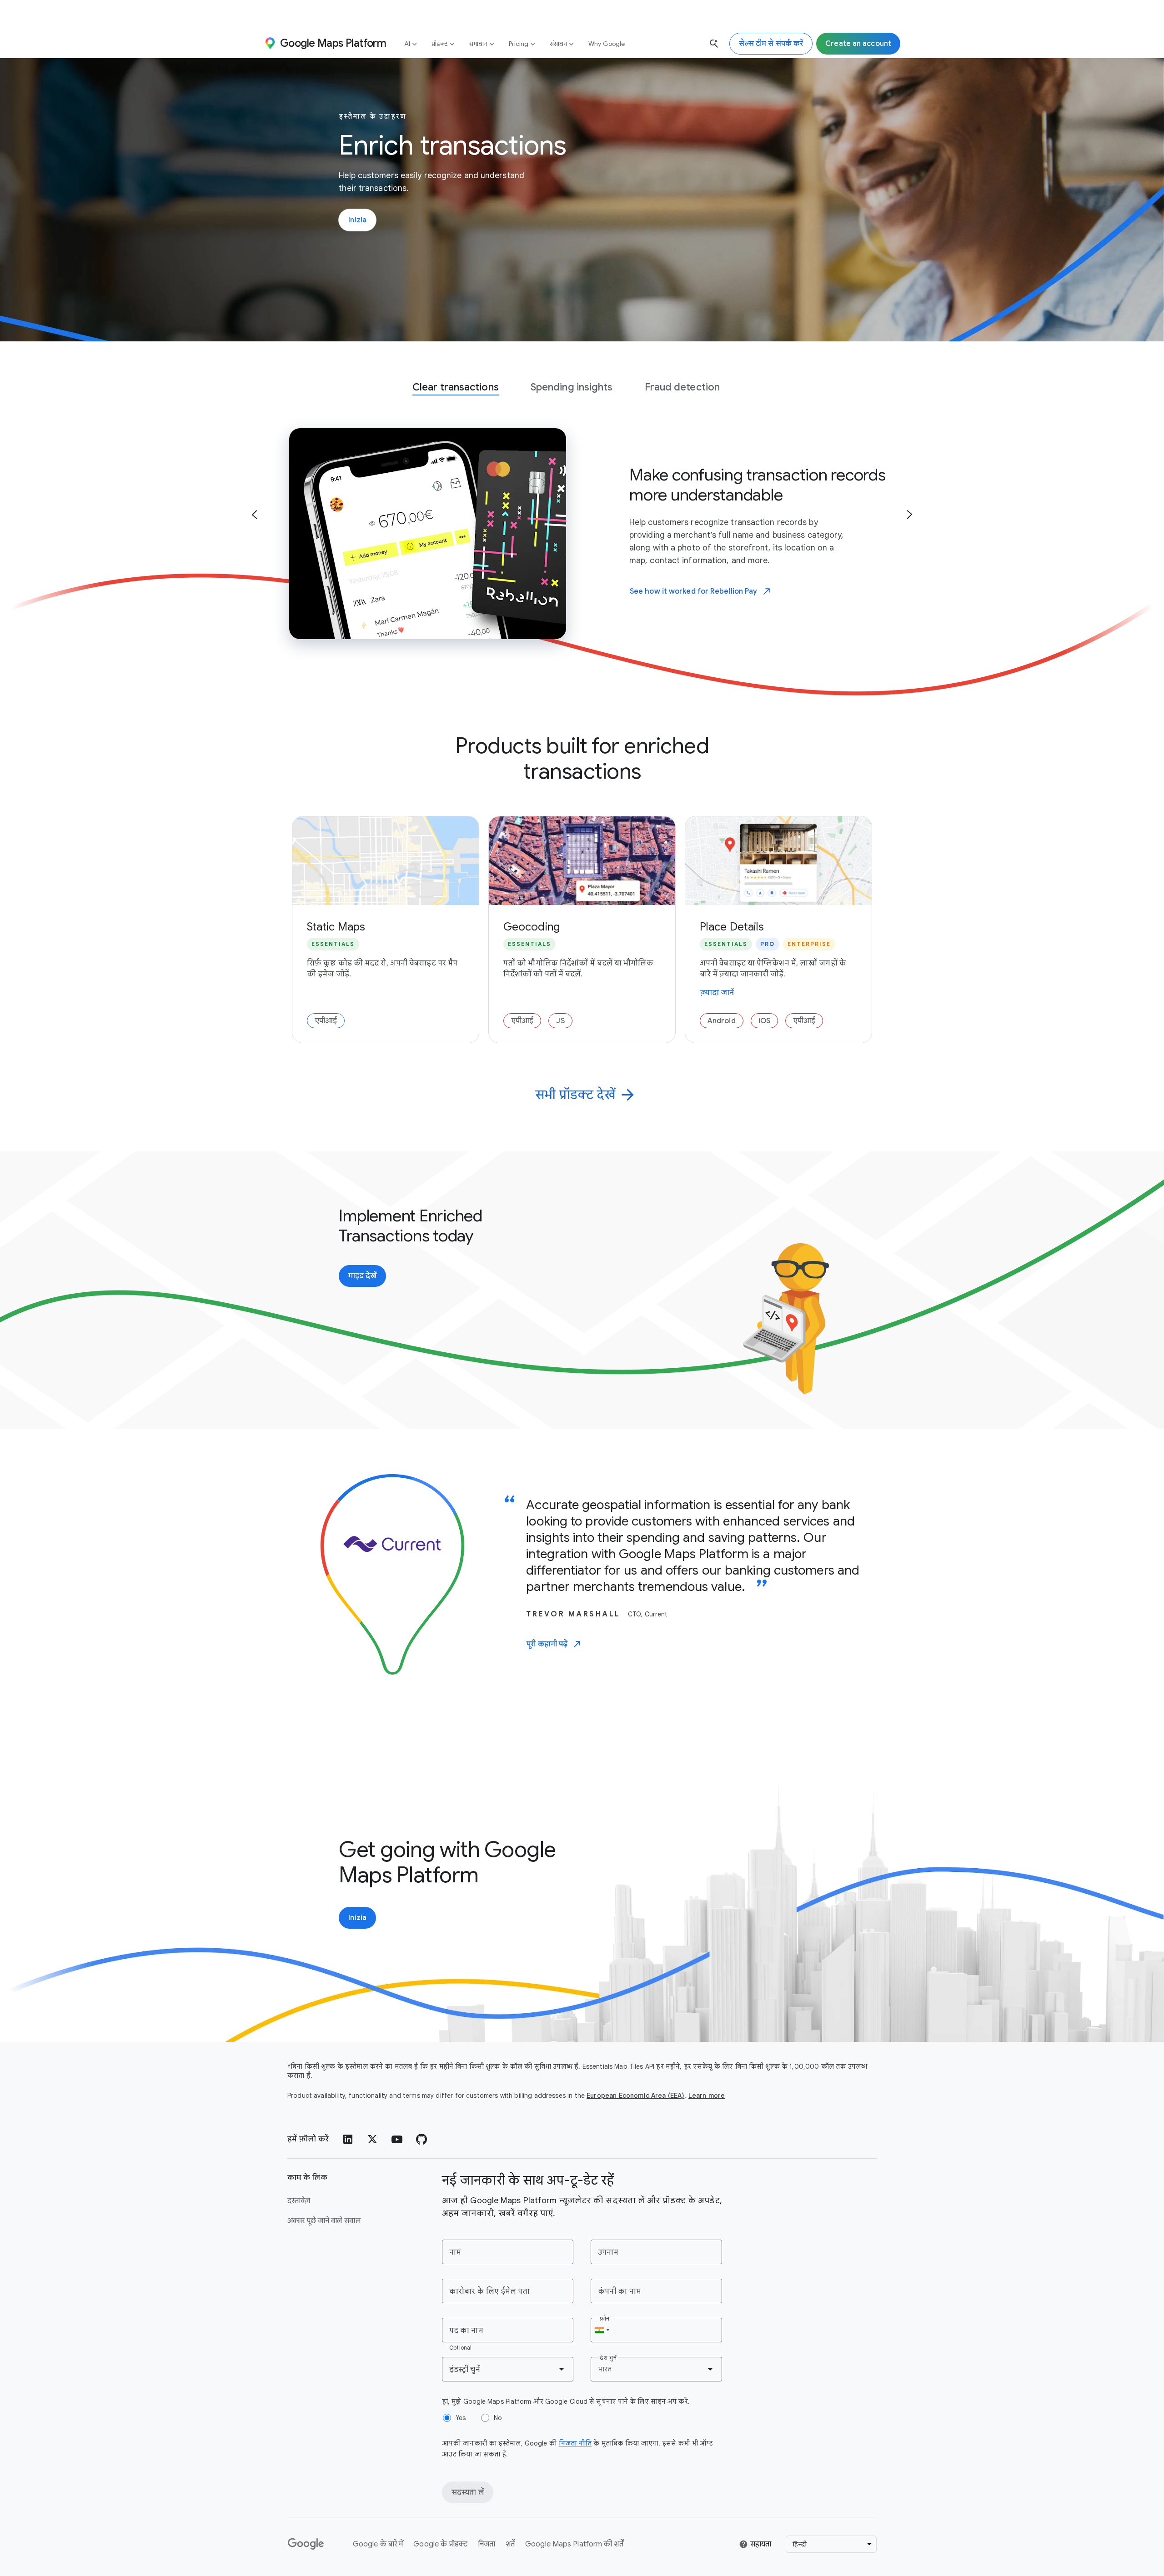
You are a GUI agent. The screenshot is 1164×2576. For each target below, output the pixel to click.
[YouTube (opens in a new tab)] (397, 2139)
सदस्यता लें (468, 2492)
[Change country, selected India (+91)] (602, 2330)
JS (560, 1021)
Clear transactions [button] (456, 387)
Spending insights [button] (572, 387)
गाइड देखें (367, 1279)
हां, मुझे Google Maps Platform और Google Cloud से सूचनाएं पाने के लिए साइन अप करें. (566, 2401)
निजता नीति (575, 2443)
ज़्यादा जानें (717, 993)
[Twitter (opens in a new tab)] (372, 2139)
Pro (768, 944)
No (498, 2418)
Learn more (707, 2096)
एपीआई (326, 1021)
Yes (461, 2418)
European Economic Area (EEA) (635, 2096)
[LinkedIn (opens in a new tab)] (348, 2139)
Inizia (357, 220)
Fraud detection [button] (682, 387)
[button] (255, 515)
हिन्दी (800, 2544)
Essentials (333, 944)
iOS (764, 1021)
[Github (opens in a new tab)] (421, 2139)
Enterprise (809, 944)
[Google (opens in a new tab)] (306, 2544)
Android (722, 1021)
